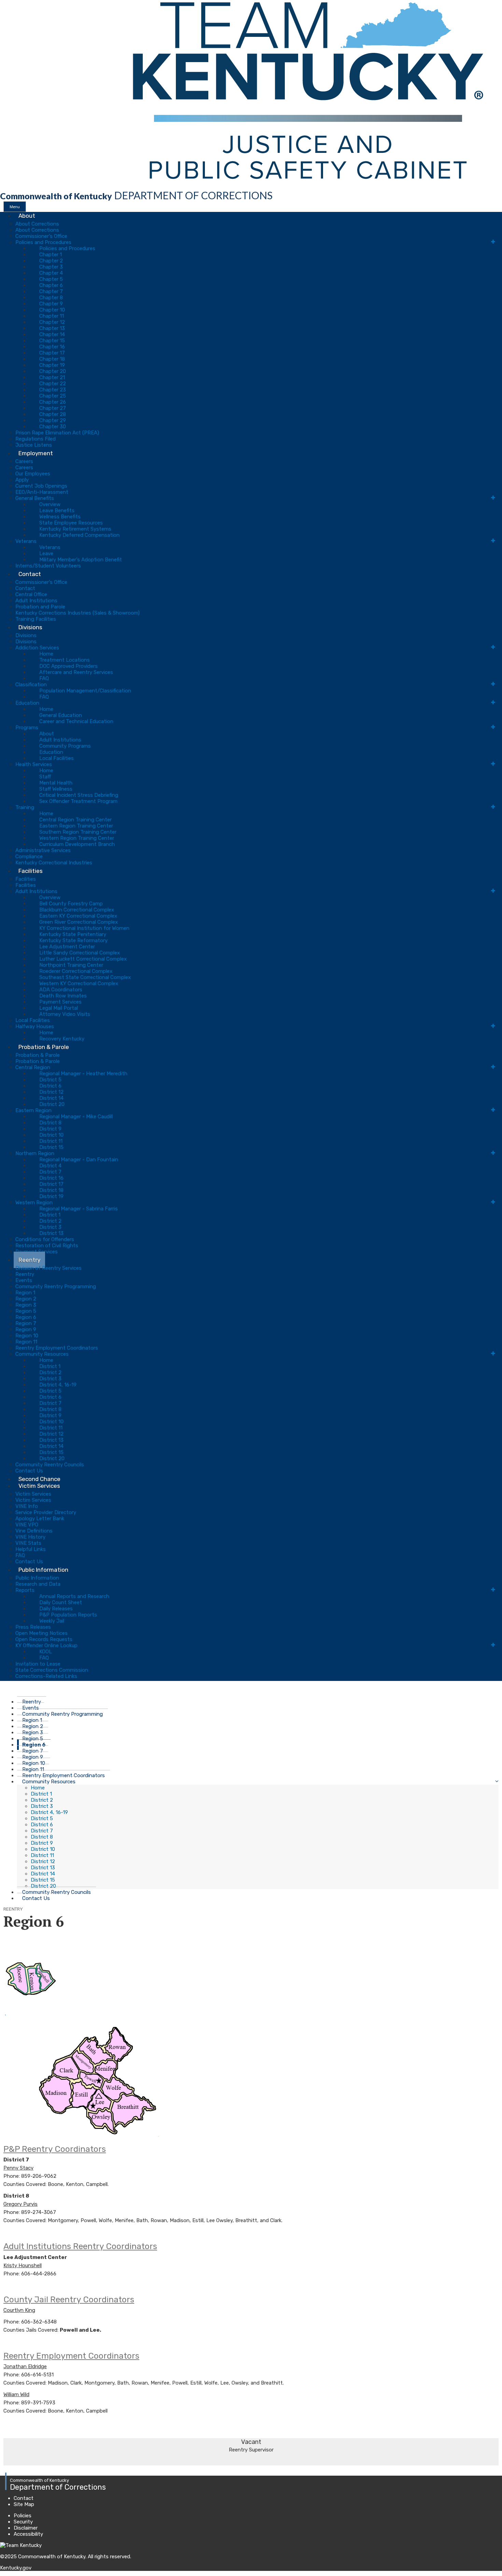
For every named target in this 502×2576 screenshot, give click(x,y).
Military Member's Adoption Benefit (81, 560)
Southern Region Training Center (78, 832)
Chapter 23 (53, 390)
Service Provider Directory (46, 1512)
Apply (22, 480)
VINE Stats (28, 1543)
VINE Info (27, 1506)
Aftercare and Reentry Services (76, 672)
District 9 (50, 1129)
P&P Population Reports (68, 1615)
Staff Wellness (56, 789)
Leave (46, 553)
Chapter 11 (52, 316)
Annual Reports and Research (74, 1596)
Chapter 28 (53, 414)
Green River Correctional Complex (79, 922)
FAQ (44, 678)
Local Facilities (57, 758)
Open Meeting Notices (41, 1633)
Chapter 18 (52, 359)
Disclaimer (26, 2528)
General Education (61, 715)
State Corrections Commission (52, 1670)
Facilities (31, 871)
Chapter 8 (51, 298)
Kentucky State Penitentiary (73, 934)
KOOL (46, 1652)
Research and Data (38, 1584)
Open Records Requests (44, 1639)
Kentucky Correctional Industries (54, 863)
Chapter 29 (53, 420)
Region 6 (26, 1317)
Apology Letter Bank (40, 1519)
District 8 (50, 1123)
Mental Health (56, 783)
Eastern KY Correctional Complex (78, 916)
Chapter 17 (52, 353)
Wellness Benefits (60, 517)
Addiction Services (37, 648)
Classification (31, 685)
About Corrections (37, 224)
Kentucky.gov (16, 2568)
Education (27, 703)
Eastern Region (33, 1110)
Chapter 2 (51, 261)
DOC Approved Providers (68, 666)
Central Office (31, 594)
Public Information (43, 1570)
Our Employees (33, 474)
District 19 (51, 1196)
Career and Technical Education (76, 721)
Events (24, 1280)
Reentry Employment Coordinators (57, 1348)
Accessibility (28, 2534)
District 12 (51, 1092)
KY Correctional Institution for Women (84, 928)
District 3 (50, 1227)
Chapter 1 (51, 255)
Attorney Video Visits (65, 1014)
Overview (50, 504)
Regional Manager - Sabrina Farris (79, 1209)
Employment (36, 453)
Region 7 (26, 1323)
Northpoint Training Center (71, 965)
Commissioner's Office (41, 236)
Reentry (29, 1260)
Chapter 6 (51, 285)
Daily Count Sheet (61, 1602)
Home (46, 654)
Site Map (24, 2504)
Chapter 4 (51, 273)
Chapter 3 (51, 267)
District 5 (50, 1080)
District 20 (52, 1104)
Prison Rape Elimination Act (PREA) (57, 433)
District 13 (51, 1233)
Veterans (26, 541)
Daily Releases (56, 1609)
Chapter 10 (52, 310)
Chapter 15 (52, 341)
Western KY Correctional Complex (79, 983)
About (27, 216)
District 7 (50, 1172)
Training (25, 807)
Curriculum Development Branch (77, 844)
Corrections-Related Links (46, 1676)
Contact (30, 574)
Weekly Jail (52, 1621)
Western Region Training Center (77, 838)
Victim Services (39, 1486)
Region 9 (26, 1329)
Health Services (34, 764)
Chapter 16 (52, 347)
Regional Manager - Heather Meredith (83, 1074)
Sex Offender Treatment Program (78, 801)
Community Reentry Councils (50, 1465)
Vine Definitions (34, 1531)
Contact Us (36, 1898)
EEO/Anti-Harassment (42, 492)
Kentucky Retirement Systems (75, 529)
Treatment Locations (65, 660)
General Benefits (35, 498)
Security (23, 2522)
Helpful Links (31, 1549)
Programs (27, 728)
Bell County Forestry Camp (71, 904)
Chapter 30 (53, 427)
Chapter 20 (53, 371)
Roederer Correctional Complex (76, 971)
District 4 (50, 1166)
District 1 (50, 1215)
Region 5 (26, 1311)
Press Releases (33, 1627)
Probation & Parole (44, 1047)
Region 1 (25, 1293)
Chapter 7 (51, 291)
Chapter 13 (52, 328)
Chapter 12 (52, 322)
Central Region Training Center (75, 820)
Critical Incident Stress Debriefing (79, 795)
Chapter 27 (53, 408)
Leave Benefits (57, 510)
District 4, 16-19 (58, 1385)
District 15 (51, 1147)
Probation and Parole (40, 607)
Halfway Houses (35, 1026)
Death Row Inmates (63, 996)
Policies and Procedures (43, 242)
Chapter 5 (51, 279)
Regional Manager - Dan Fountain (79, 1160)
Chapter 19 (52, 365)
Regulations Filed (36, 439)
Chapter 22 (53, 384)
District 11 (51, 1141)
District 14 (51, 1098)
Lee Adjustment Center (67, 947)
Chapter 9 (51, 304)
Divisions (30, 627)
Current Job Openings (41, 486)
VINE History (30, 1537)
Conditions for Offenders (45, 1239)
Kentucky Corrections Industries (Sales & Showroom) (78, 613)
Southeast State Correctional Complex (85, 977)
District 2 (50, 1221)
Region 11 (26, 1342)
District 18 (51, 1190)
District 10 (51, 1135)
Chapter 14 (52, 334)
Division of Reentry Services (48, 1268)
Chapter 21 (52, 377)
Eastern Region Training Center (76, 826)
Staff (45, 777)
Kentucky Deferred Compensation (79, 535)
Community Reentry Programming (56, 1286)
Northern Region (35, 1153)
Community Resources (42, 1354)
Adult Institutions (36, 601)
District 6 (50, 1086)
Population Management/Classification (85, 691)
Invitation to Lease (38, 1664)
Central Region (33, 1067)
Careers (24, 461)
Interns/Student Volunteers (48, 566)
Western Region (34, 1203)
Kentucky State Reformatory (73, 940)
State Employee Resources (71, 523)
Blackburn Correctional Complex (77, 910)
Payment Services (60, 1002)
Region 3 (26, 1305)
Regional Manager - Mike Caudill (76, 1117)
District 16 (51, 1178)
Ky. (7, 3)
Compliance (29, 857)
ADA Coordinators (61, 990)
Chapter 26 (53, 402)
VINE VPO (27, 1525)
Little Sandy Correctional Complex (80, 953)
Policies (23, 2516)
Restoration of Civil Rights (47, 1246)
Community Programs (65, 746)
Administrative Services (43, 850)
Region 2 (26, 1299)
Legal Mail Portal (59, 1008)
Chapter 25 (53, 396)
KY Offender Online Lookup (46, 1645)
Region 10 (27, 1336)
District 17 (51, 1184)
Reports (25, 1590)
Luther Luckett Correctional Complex (83, 959)
